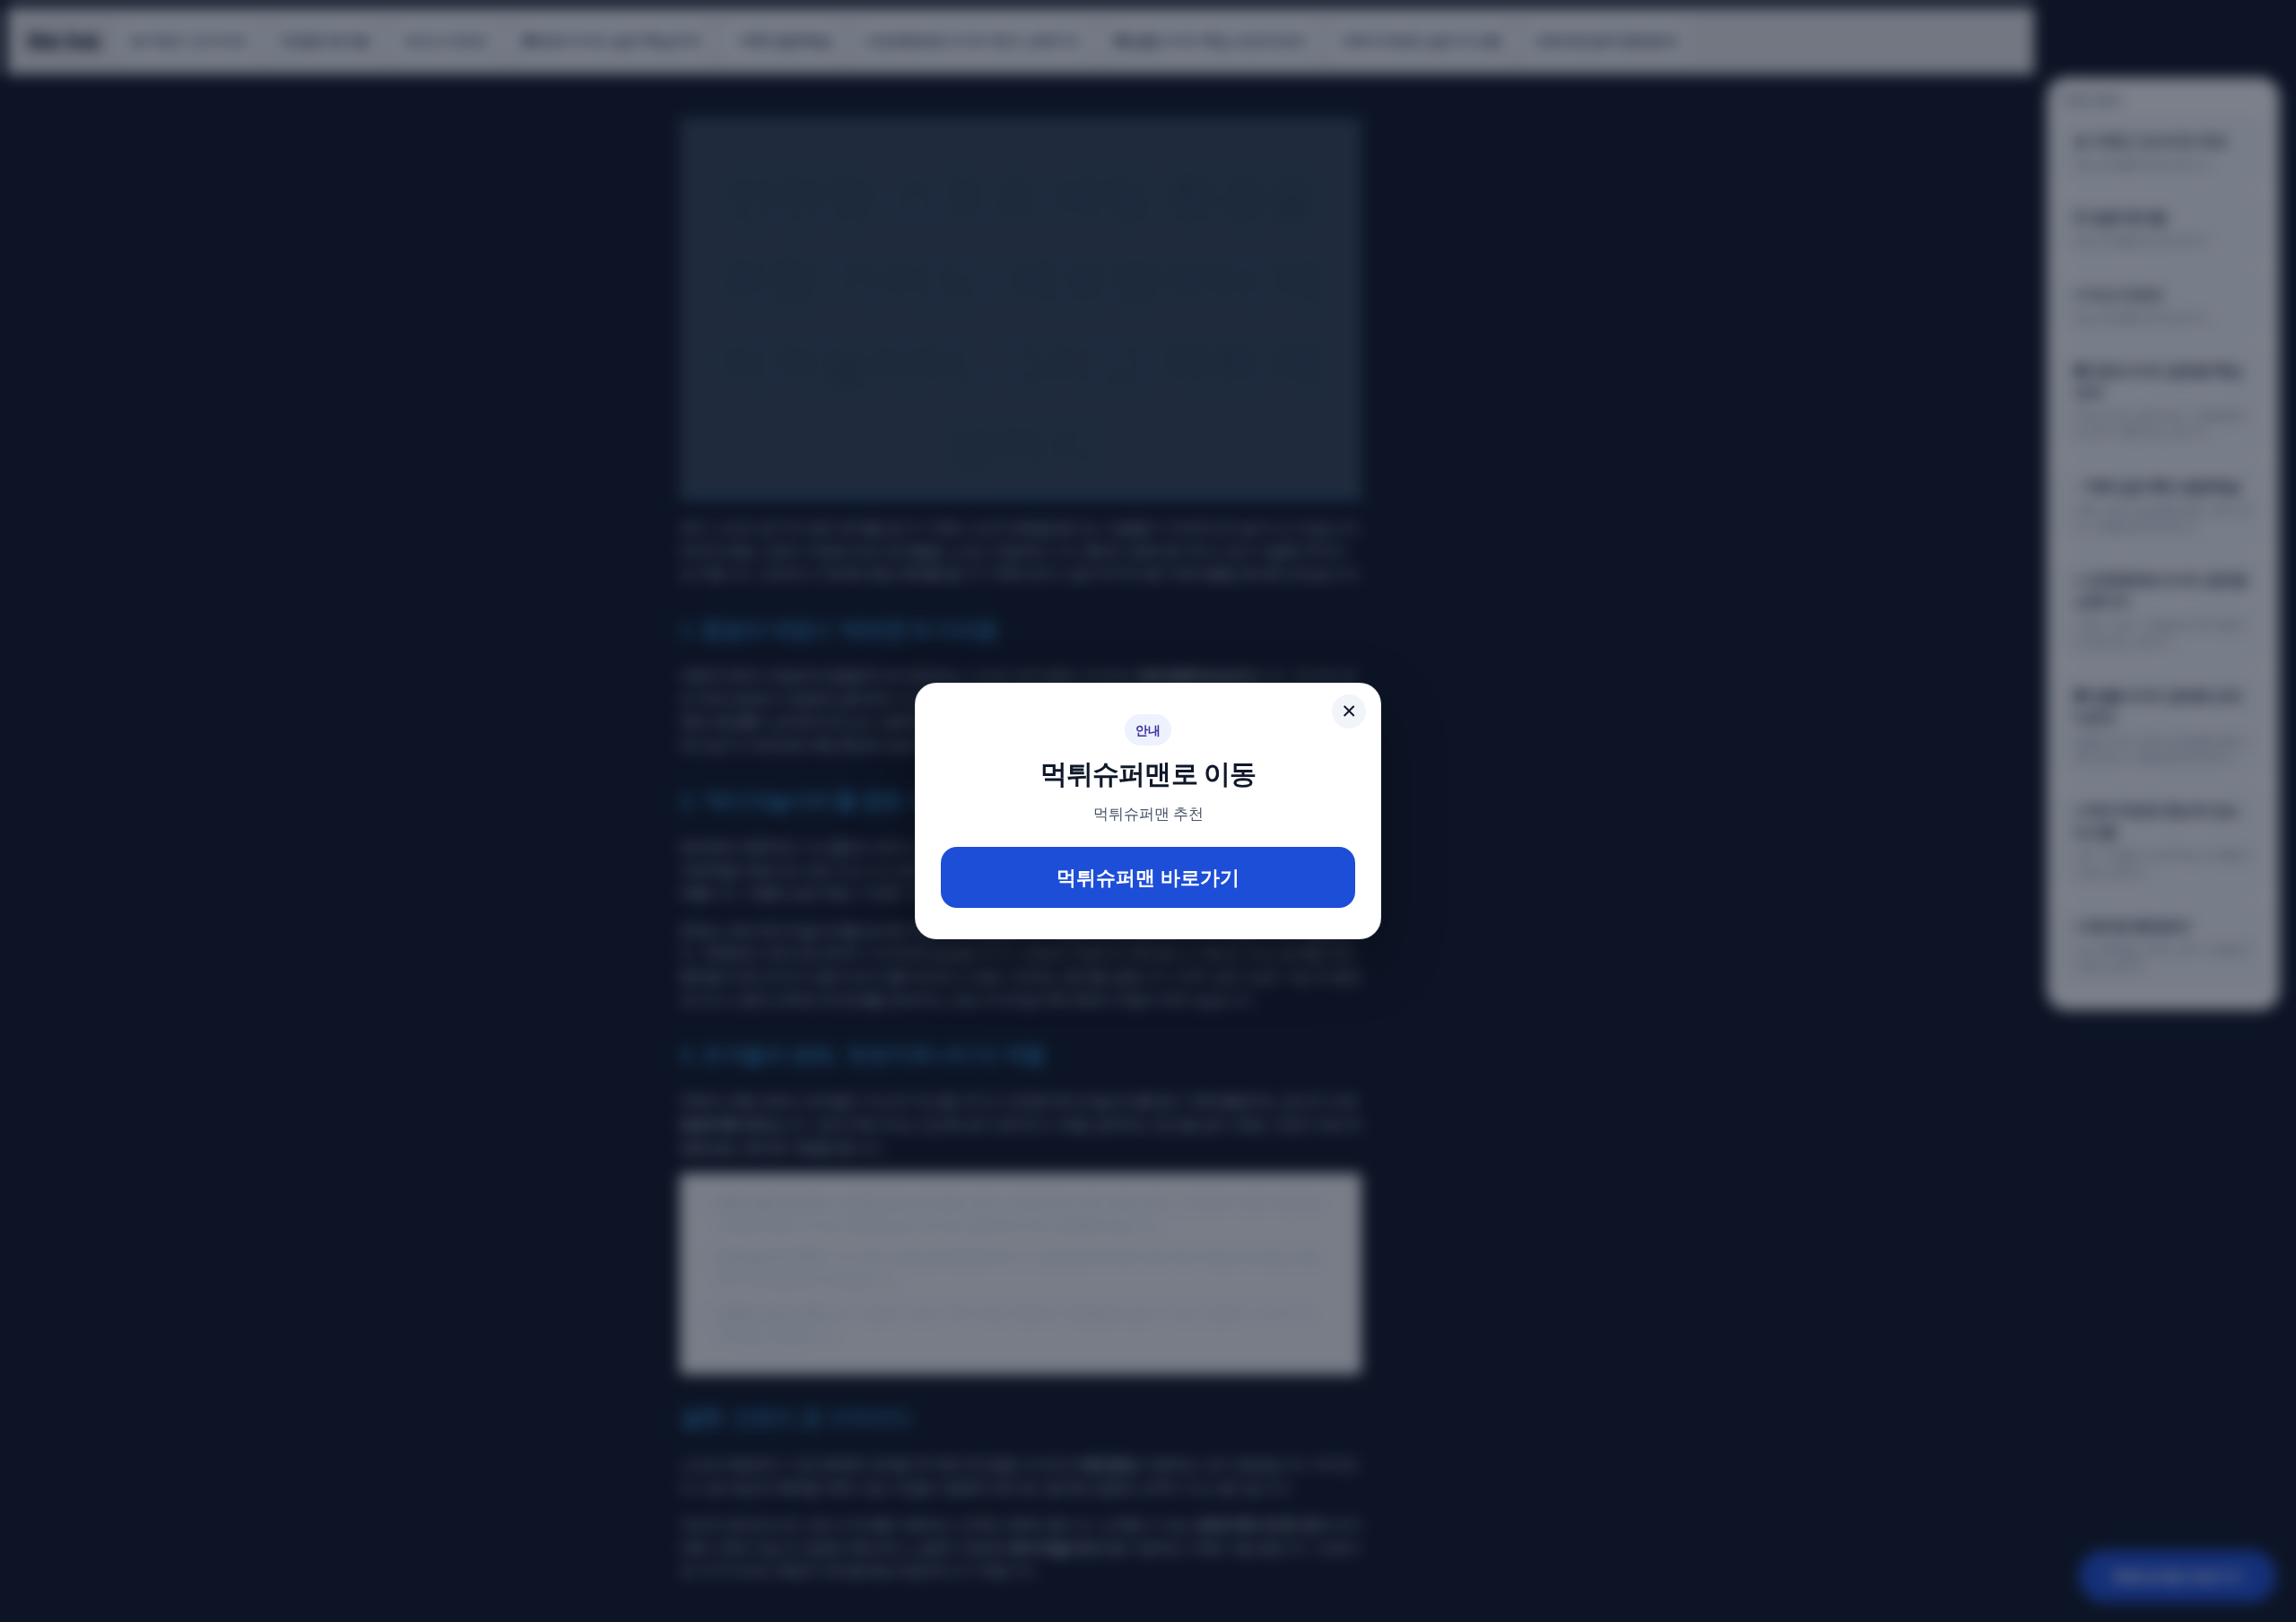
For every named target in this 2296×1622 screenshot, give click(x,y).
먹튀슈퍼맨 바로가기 (1148, 877)
